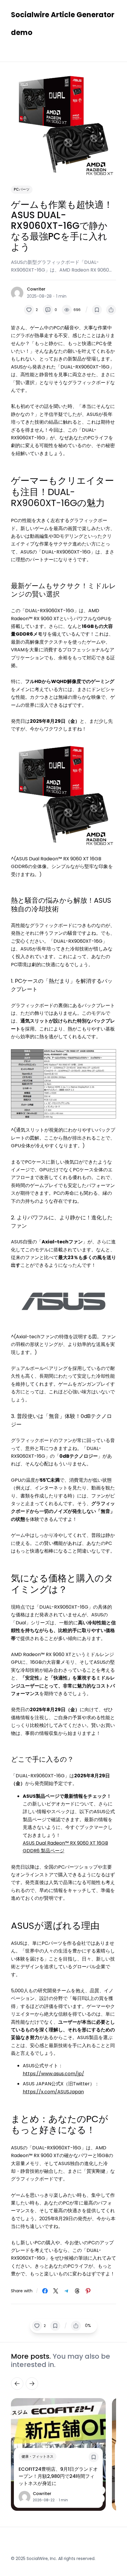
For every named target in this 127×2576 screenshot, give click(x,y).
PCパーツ (22, 189)
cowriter (36, 289)
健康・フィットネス (38, 2456)
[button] (31, 310)
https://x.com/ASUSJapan (53, 2092)
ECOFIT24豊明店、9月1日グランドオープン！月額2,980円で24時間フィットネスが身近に (58, 2476)
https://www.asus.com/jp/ (53, 2074)
